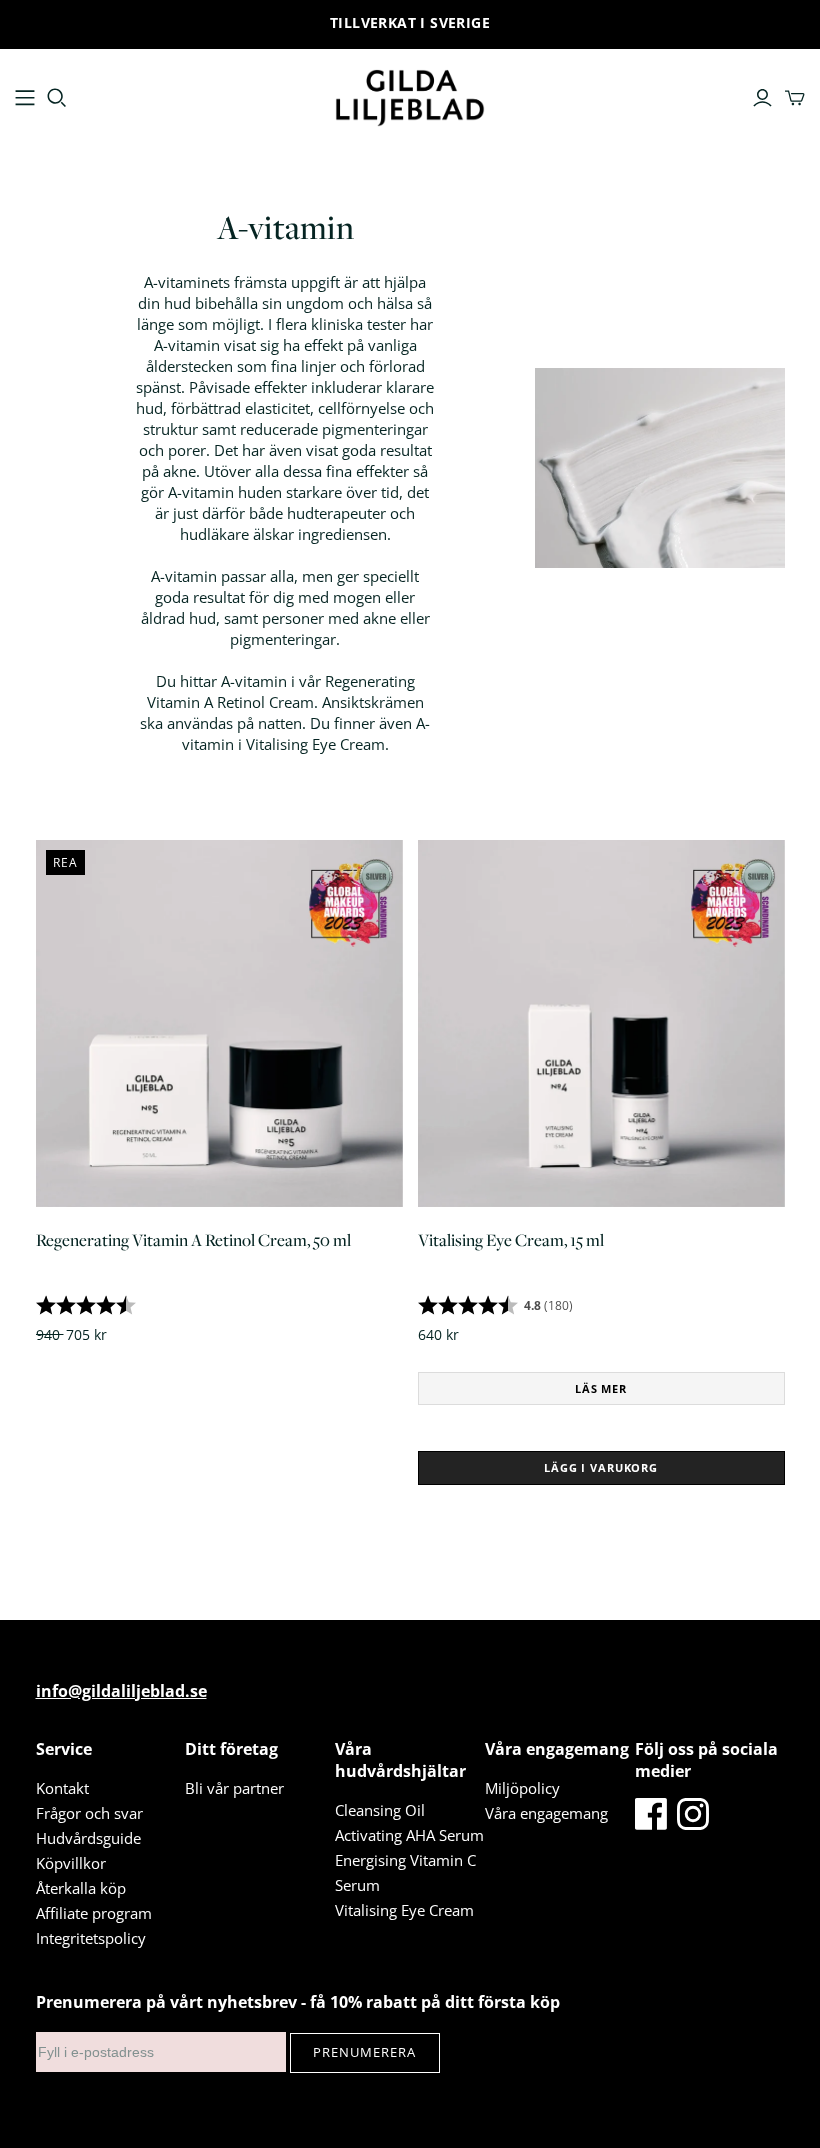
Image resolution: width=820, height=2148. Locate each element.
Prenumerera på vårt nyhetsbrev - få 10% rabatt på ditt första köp (298, 2002)
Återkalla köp (81, 1888)
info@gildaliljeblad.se (121, 1691)
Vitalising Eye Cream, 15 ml (511, 1240)
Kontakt (62, 1788)
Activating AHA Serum (409, 1835)
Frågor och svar (89, 1813)
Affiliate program (94, 1913)
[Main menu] (25, 98)
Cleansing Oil (380, 1810)
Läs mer (601, 1388)
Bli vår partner (234, 1788)
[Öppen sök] (57, 98)
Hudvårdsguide (88, 1838)
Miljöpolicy (522, 1788)
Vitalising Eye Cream (404, 1910)
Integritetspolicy (91, 1938)
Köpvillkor (71, 1863)
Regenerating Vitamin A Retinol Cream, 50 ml (193, 1240)
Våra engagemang (546, 1813)
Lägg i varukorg (601, 1467)
